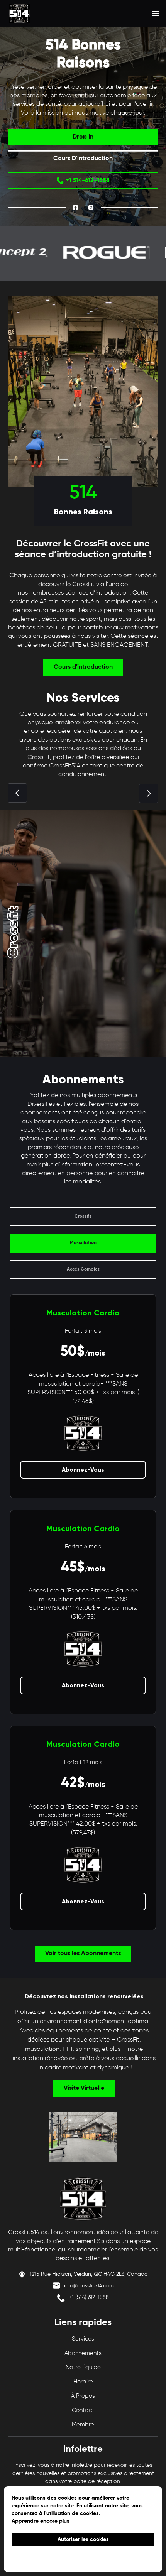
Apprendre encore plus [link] (41, 2521)
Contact (83, 2410)
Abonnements (83, 2353)
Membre (83, 2425)
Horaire (83, 2382)
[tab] (83, 1217)
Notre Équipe (83, 2367)
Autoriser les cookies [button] (83, 2539)
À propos (83, 2396)
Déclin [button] (83, 2557)
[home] (39, 14)
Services (83, 2339)
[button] (156, 14)
